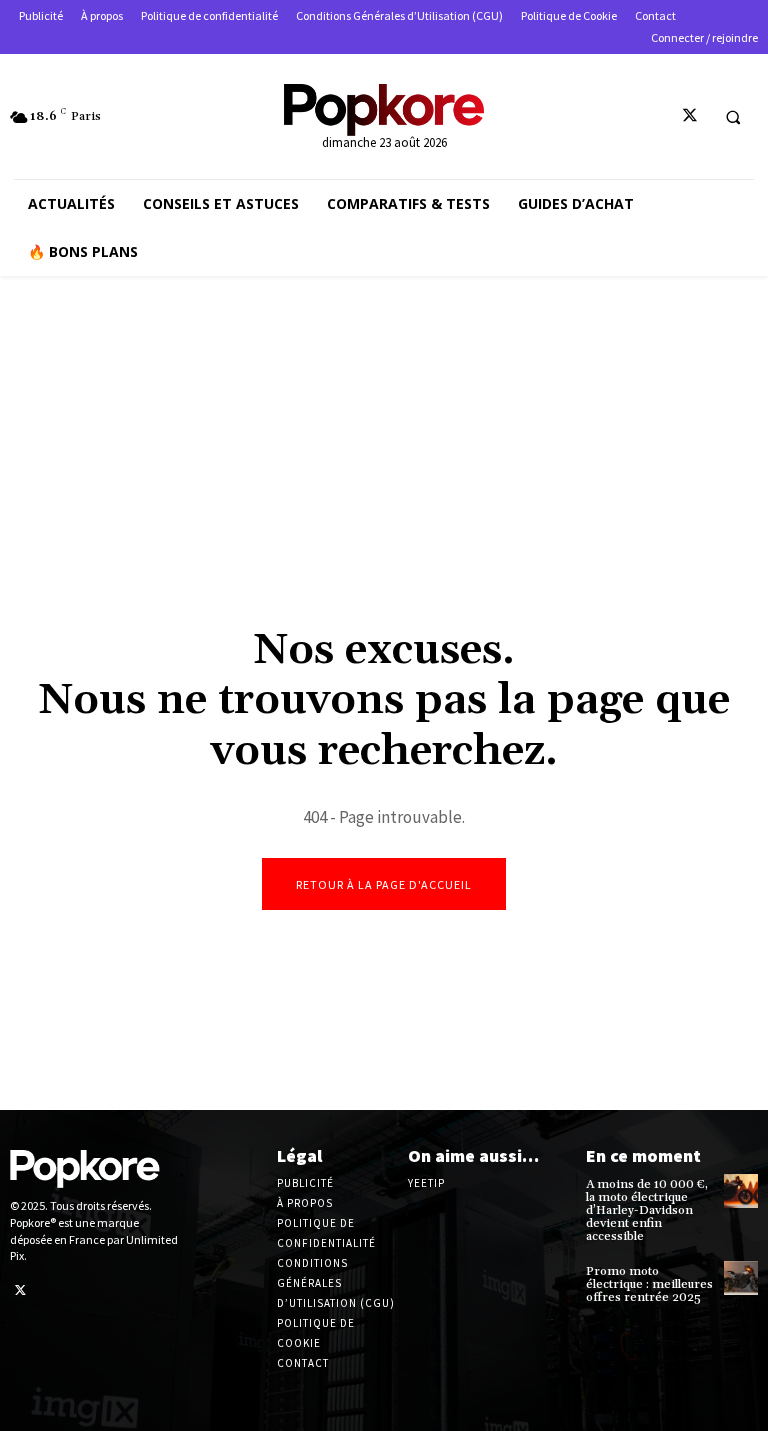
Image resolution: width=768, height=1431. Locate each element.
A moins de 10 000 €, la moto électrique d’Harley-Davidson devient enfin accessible (647, 1211)
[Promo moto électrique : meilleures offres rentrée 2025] (741, 1278)
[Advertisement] (384, 446)
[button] (733, 117)
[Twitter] (689, 116)
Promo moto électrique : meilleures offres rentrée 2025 (649, 1284)
